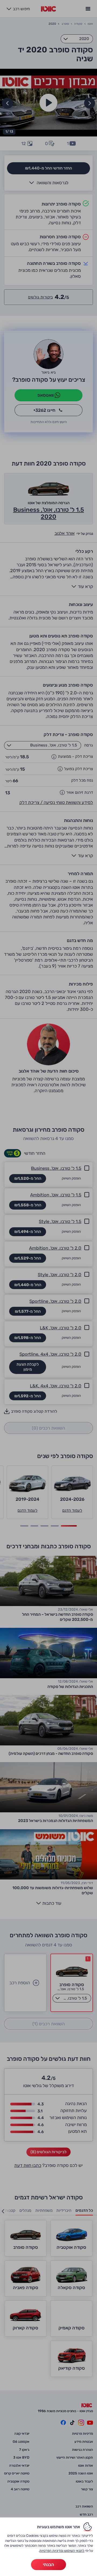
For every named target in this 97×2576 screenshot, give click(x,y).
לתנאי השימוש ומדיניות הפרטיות (62, 2551)
